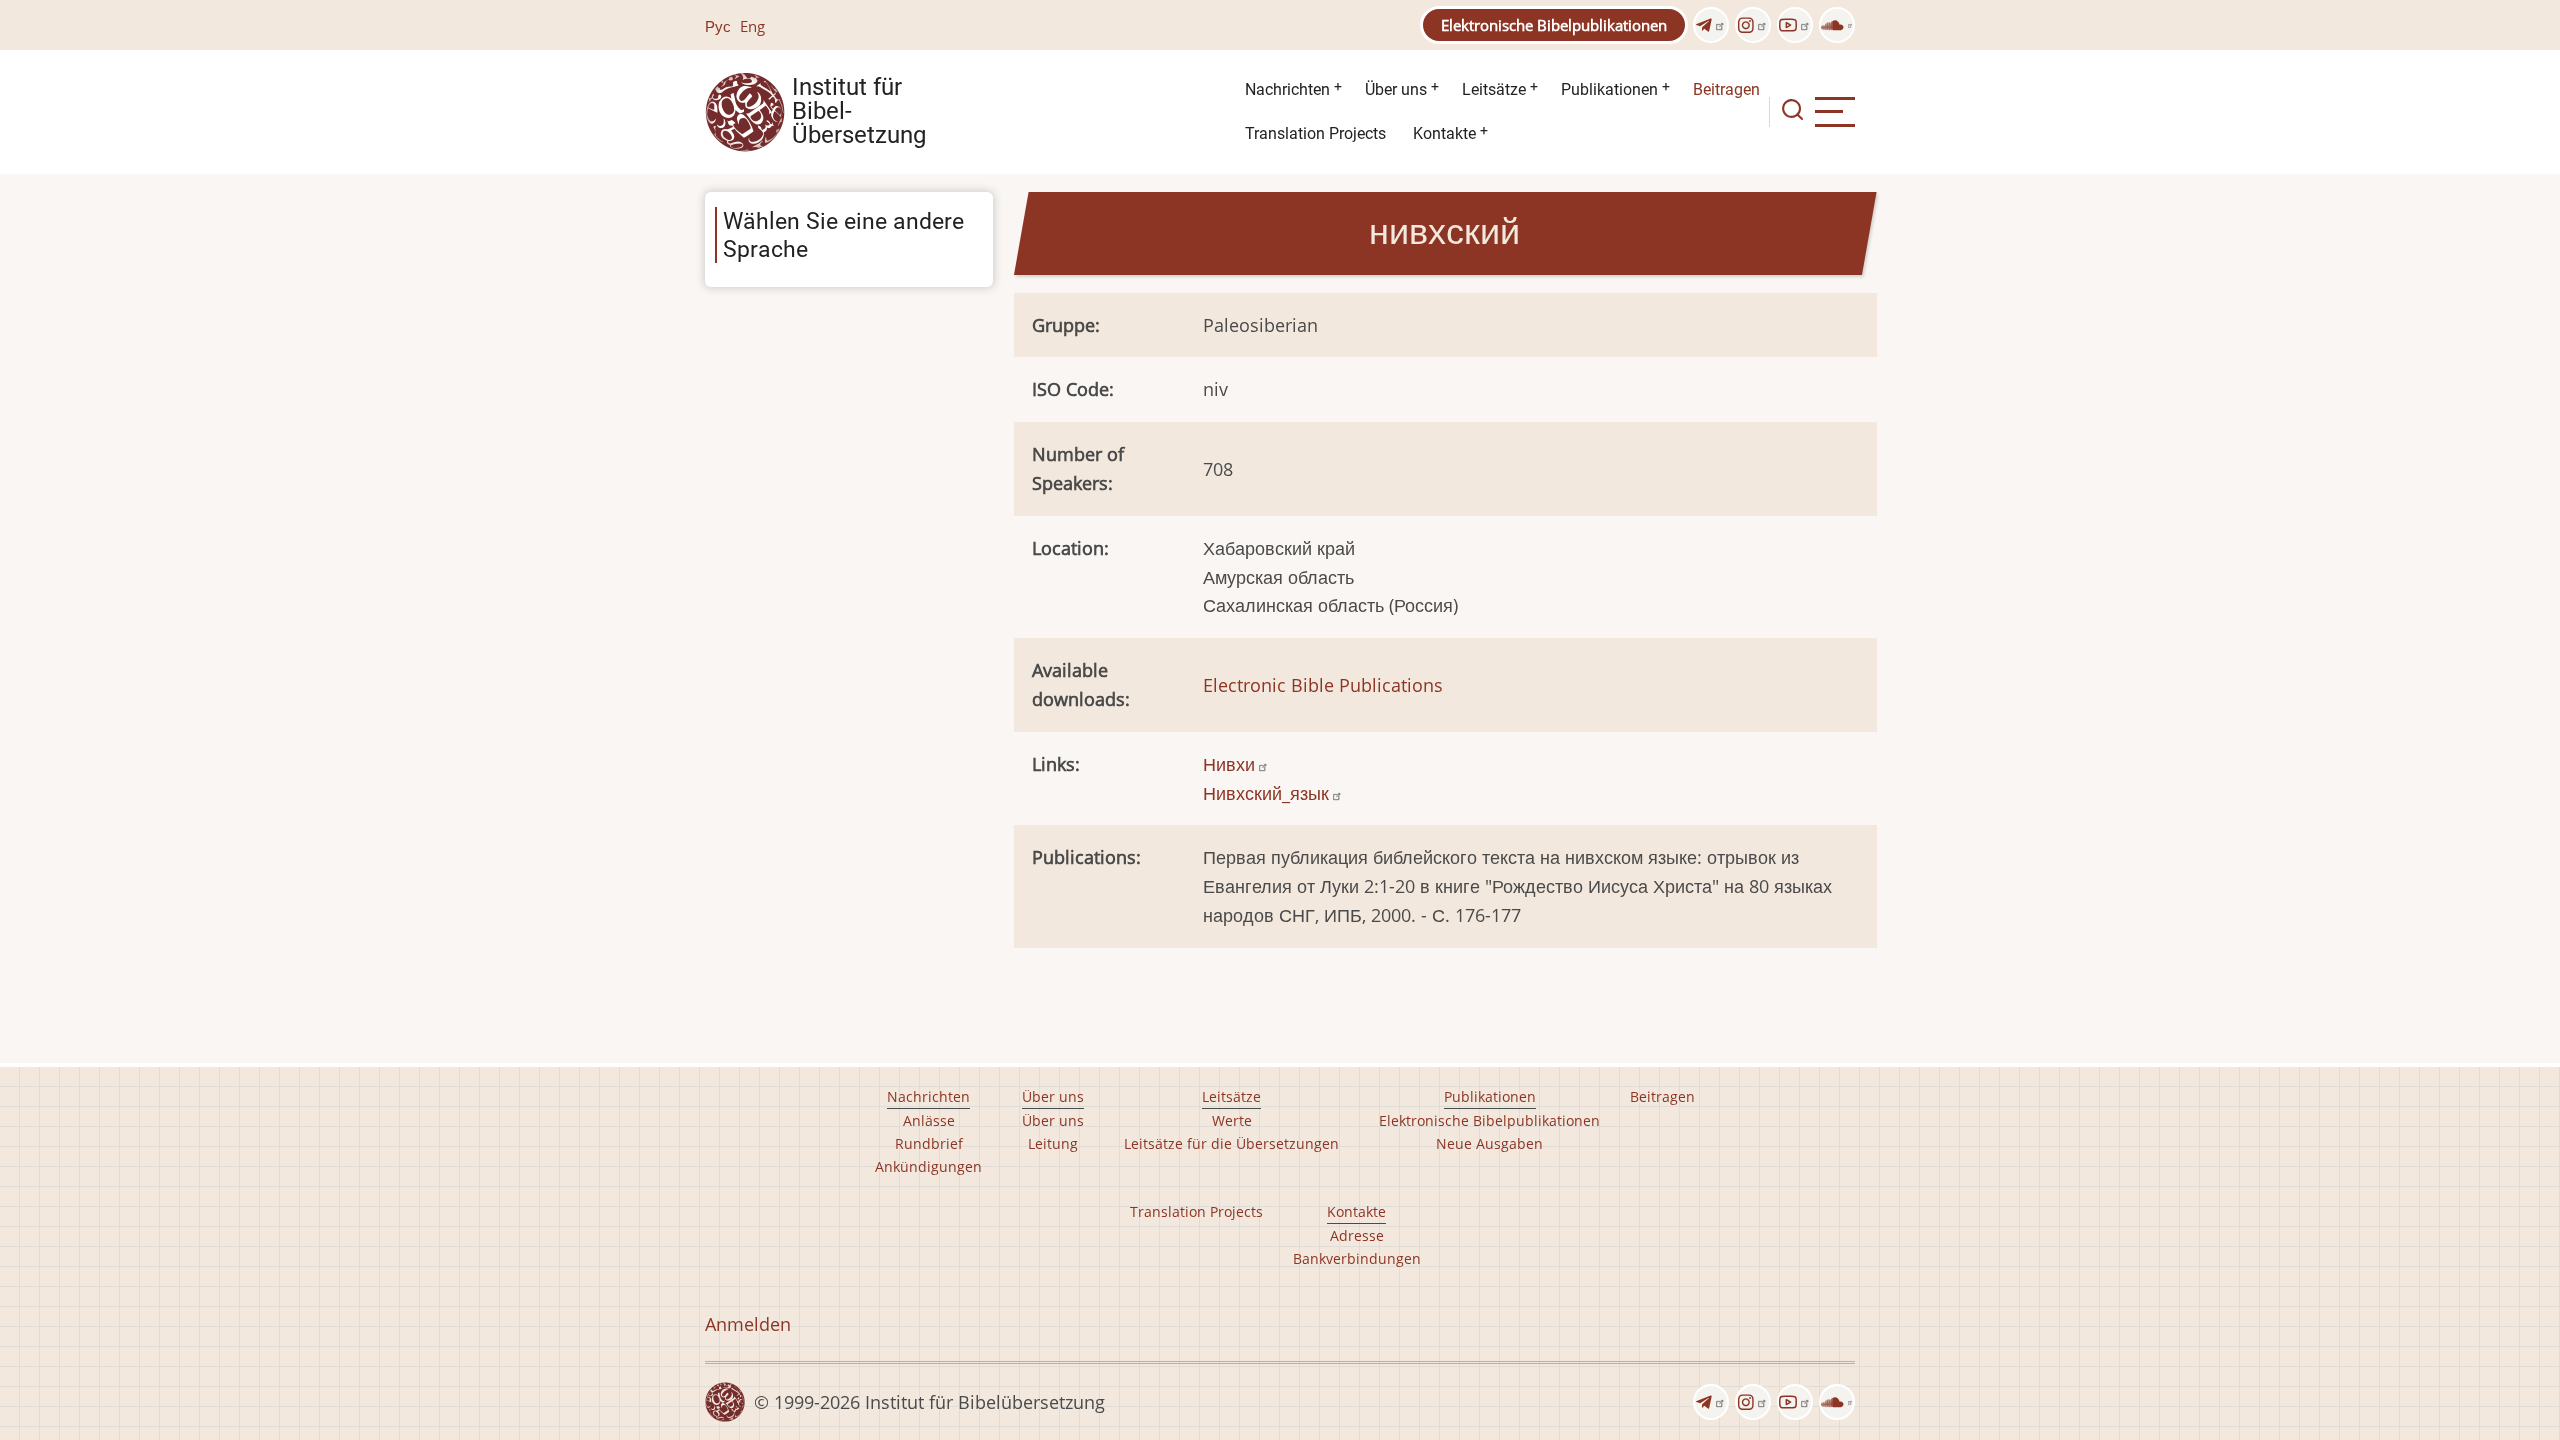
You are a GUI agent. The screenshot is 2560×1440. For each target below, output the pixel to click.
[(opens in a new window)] (1711, 25)
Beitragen (1726, 89)
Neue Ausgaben (1489, 1143)
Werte (1232, 1120)
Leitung (1053, 1143)
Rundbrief (929, 1143)
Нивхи (1229, 764)
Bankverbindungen (1357, 1258)
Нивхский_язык (1266, 793)
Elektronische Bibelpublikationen (1554, 25)
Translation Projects (1315, 133)
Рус (718, 26)
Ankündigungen (928, 1166)
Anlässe (929, 1120)
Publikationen (1609, 89)
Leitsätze (1494, 89)
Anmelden (748, 1324)
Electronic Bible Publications (1323, 685)
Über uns (1396, 89)
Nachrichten (1287, 89)
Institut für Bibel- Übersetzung (859, 112)
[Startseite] (745, 110)
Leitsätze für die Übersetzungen (1231, 1143)
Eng (752, 26)
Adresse (1357, 1235)
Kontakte (1444, 133)
